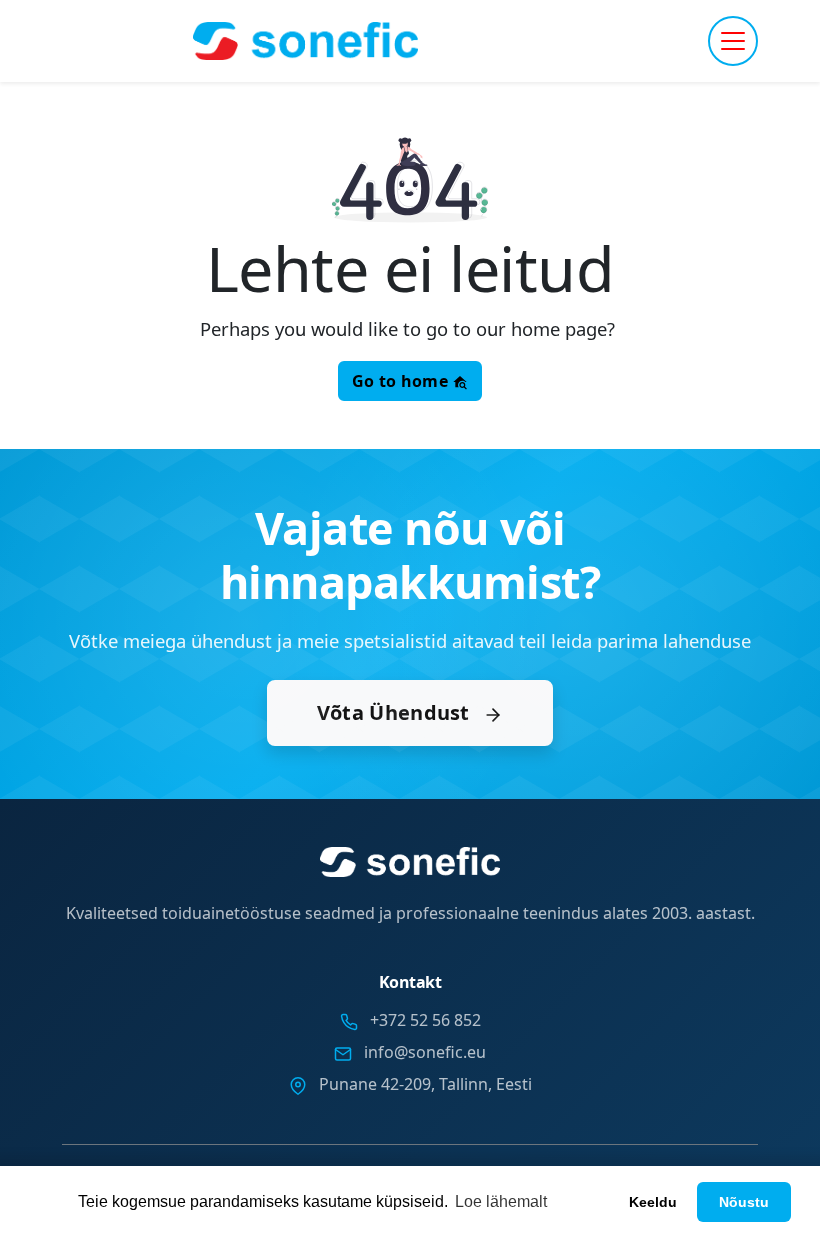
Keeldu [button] (653, 1202)
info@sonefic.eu (425, 1052)
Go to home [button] (402, 381)
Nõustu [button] (744, 1202)
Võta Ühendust (396, 712)
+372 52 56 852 (425, 1020)
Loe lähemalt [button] (501, 1201)
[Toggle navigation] (733, 41)
